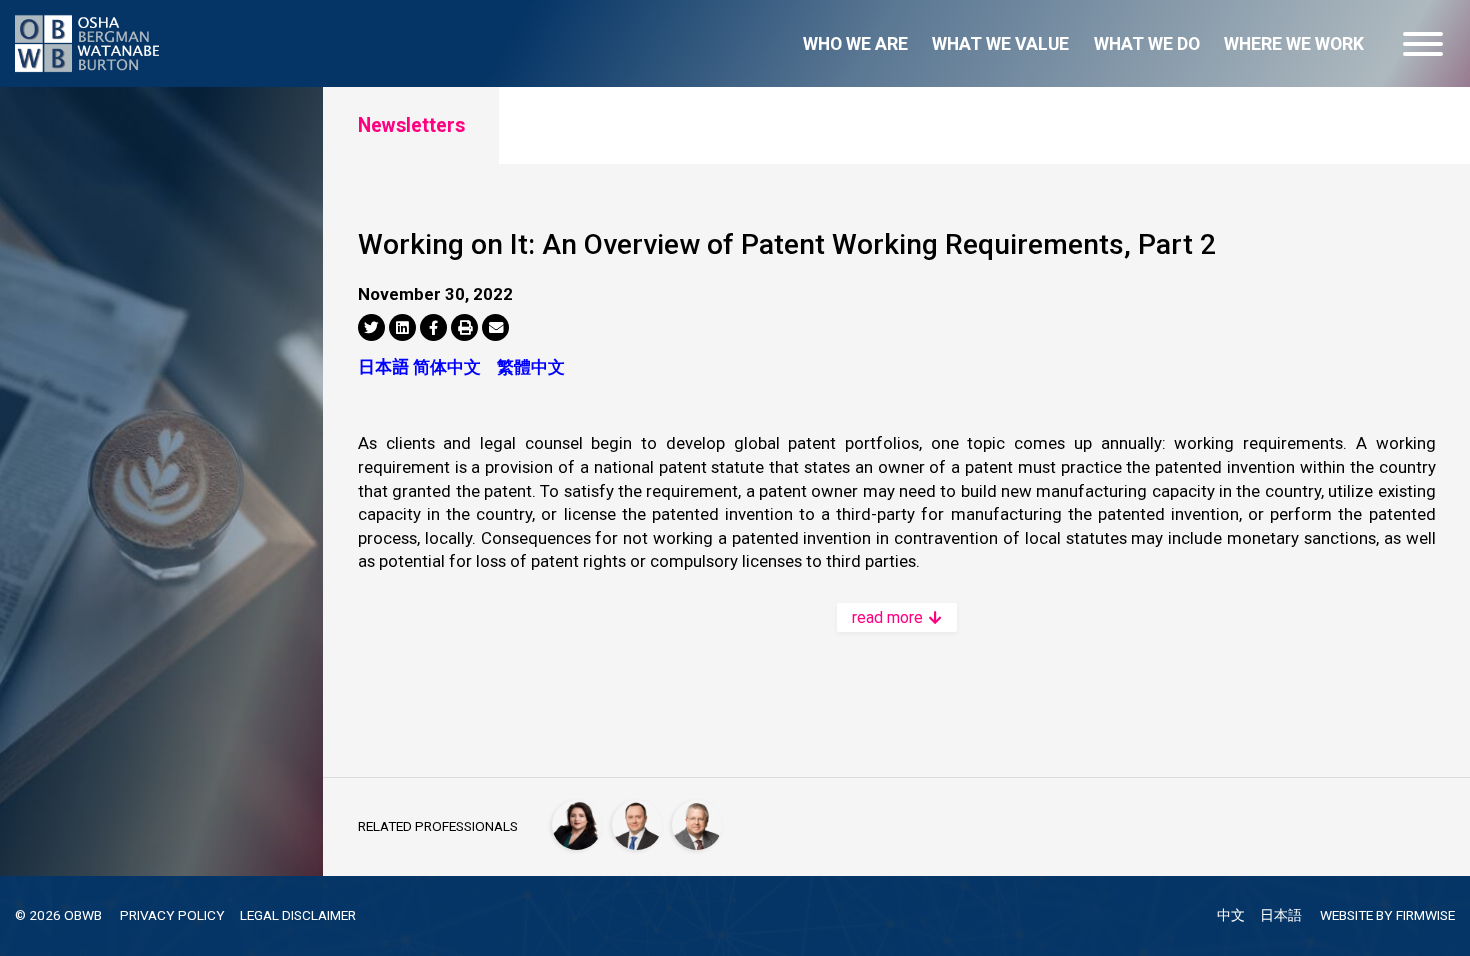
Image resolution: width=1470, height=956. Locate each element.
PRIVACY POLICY (172, 915)
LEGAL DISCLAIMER (298, 915)
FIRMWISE (1425, 915)
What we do (1147, 44)
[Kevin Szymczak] (637, 825)
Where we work (1294, 44)
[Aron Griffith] (697, 825)
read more (889, 617)
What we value (1000, 44)
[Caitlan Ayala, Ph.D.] (577, 825)
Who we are (855, 44)
